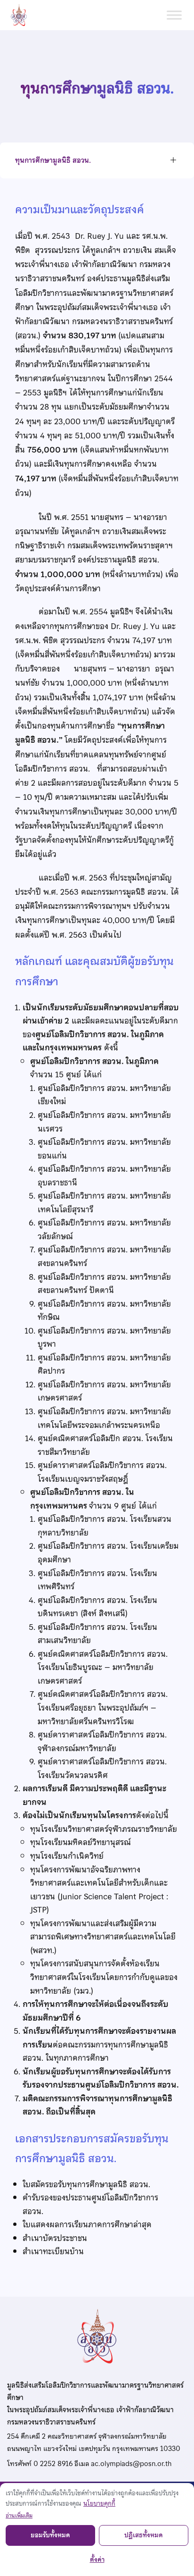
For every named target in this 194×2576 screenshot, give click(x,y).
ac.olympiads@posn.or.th (131, 2464)
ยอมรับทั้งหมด (50, 2535)
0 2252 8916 (53, 2464)
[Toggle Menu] (174, 15)
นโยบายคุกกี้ (99, 2504)
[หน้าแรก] (23, 15)
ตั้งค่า (97, 2560)
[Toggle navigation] (173, 161)
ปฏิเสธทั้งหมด (144, 2535)
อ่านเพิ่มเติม (19, 2516)
